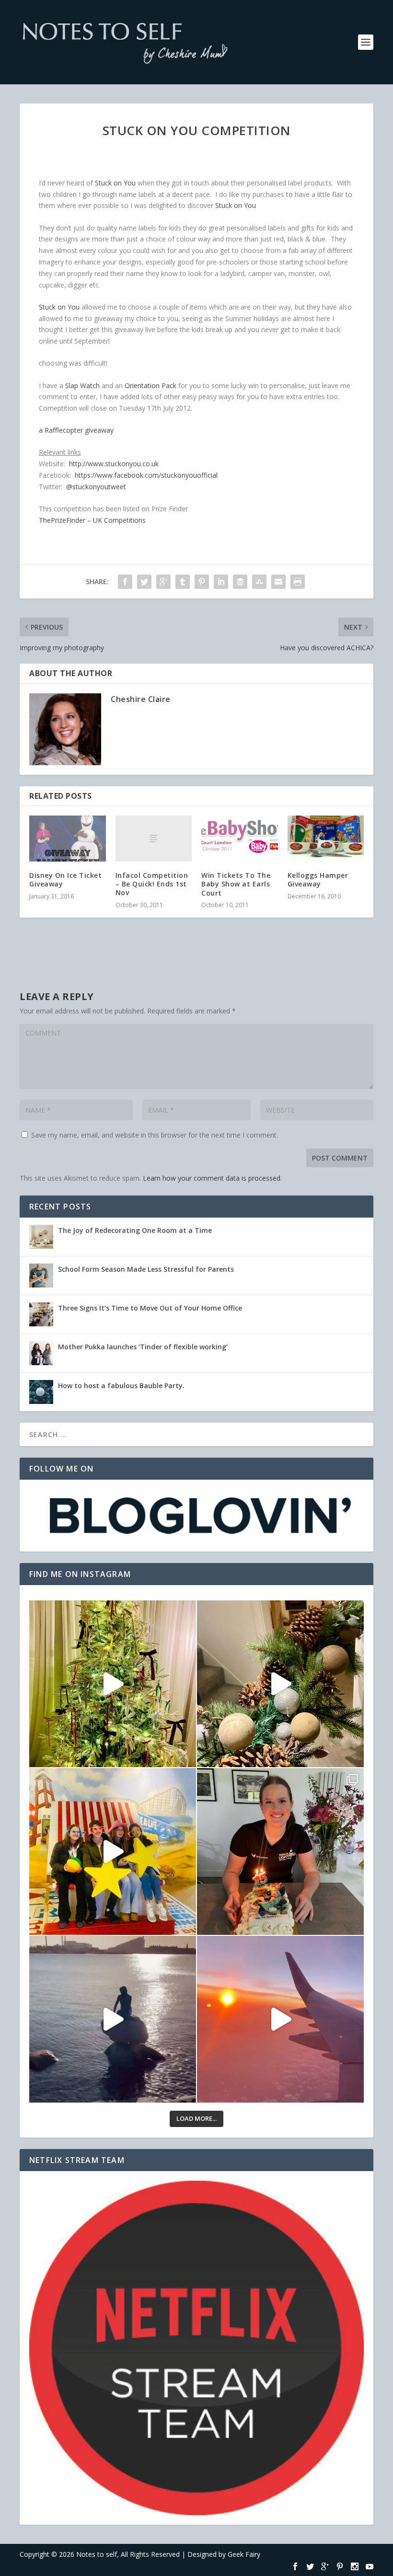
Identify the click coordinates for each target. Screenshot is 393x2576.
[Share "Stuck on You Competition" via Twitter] (144, 582)
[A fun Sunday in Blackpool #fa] (113, 1851)
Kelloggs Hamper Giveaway (318, 880)
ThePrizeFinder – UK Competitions (92, 520)
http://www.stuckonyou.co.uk (114, 464)
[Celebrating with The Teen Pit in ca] (280, 1851)
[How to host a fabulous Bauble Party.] (41, 1392)
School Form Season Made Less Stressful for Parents (146, 1269)
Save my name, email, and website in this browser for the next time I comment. (155, 1135)
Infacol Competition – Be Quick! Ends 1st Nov (152, 884)
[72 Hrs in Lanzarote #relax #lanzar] (280, 2019)
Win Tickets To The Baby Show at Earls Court (236, 884)
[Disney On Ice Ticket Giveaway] (68, 839)
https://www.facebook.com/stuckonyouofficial (146, 475)
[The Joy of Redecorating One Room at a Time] (41, 1237)
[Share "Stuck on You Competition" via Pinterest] (202, 582)
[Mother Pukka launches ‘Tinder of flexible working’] (41, 1353)
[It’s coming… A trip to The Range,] (280, 1684)
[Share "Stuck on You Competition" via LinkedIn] (221, 582)
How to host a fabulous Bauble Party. (121, 1386)
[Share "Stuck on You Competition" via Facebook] (125, 582)
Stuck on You (115, 183)
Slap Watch (82, 385)
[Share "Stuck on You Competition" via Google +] (163, 582)
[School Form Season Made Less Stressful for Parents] (41, 1276)
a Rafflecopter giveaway (76, 430)
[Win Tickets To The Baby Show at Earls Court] (240, 839)
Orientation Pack (150, 385)
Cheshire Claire (141, 699)
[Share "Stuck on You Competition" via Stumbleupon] (259, 582)
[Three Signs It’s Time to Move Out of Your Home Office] (41, 1314)
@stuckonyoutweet (96, 487)
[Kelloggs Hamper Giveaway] (326, 839)
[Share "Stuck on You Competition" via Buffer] (240, 582)
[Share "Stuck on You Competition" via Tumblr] (183, 582)
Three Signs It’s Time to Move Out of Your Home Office (150, 1308)
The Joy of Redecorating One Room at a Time (135, 1230)
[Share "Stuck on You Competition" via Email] (278, 582)
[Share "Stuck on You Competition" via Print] (298, 582)
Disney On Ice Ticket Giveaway (65, 880)
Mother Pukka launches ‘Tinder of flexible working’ (143, 1347)
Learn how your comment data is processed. (212, 1178)
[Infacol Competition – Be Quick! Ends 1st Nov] (154, 839)
